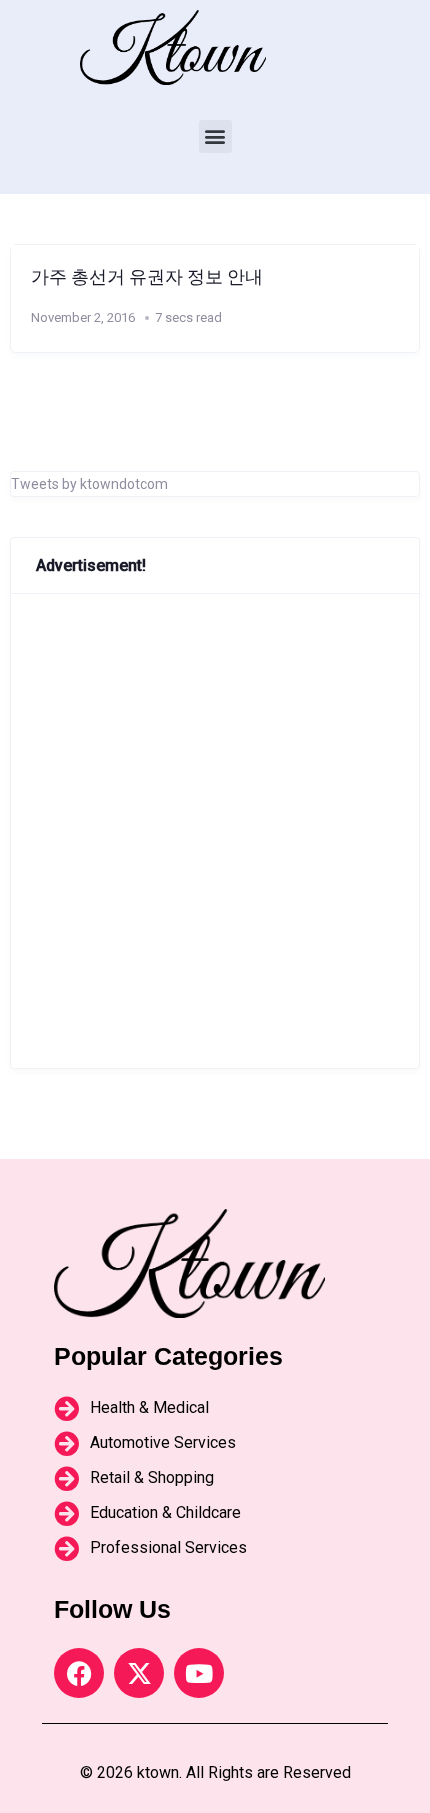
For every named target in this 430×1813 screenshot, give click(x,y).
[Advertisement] (215, 831)
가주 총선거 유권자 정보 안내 (147, 277)
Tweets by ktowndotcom (89, 484)
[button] (215, 136)
